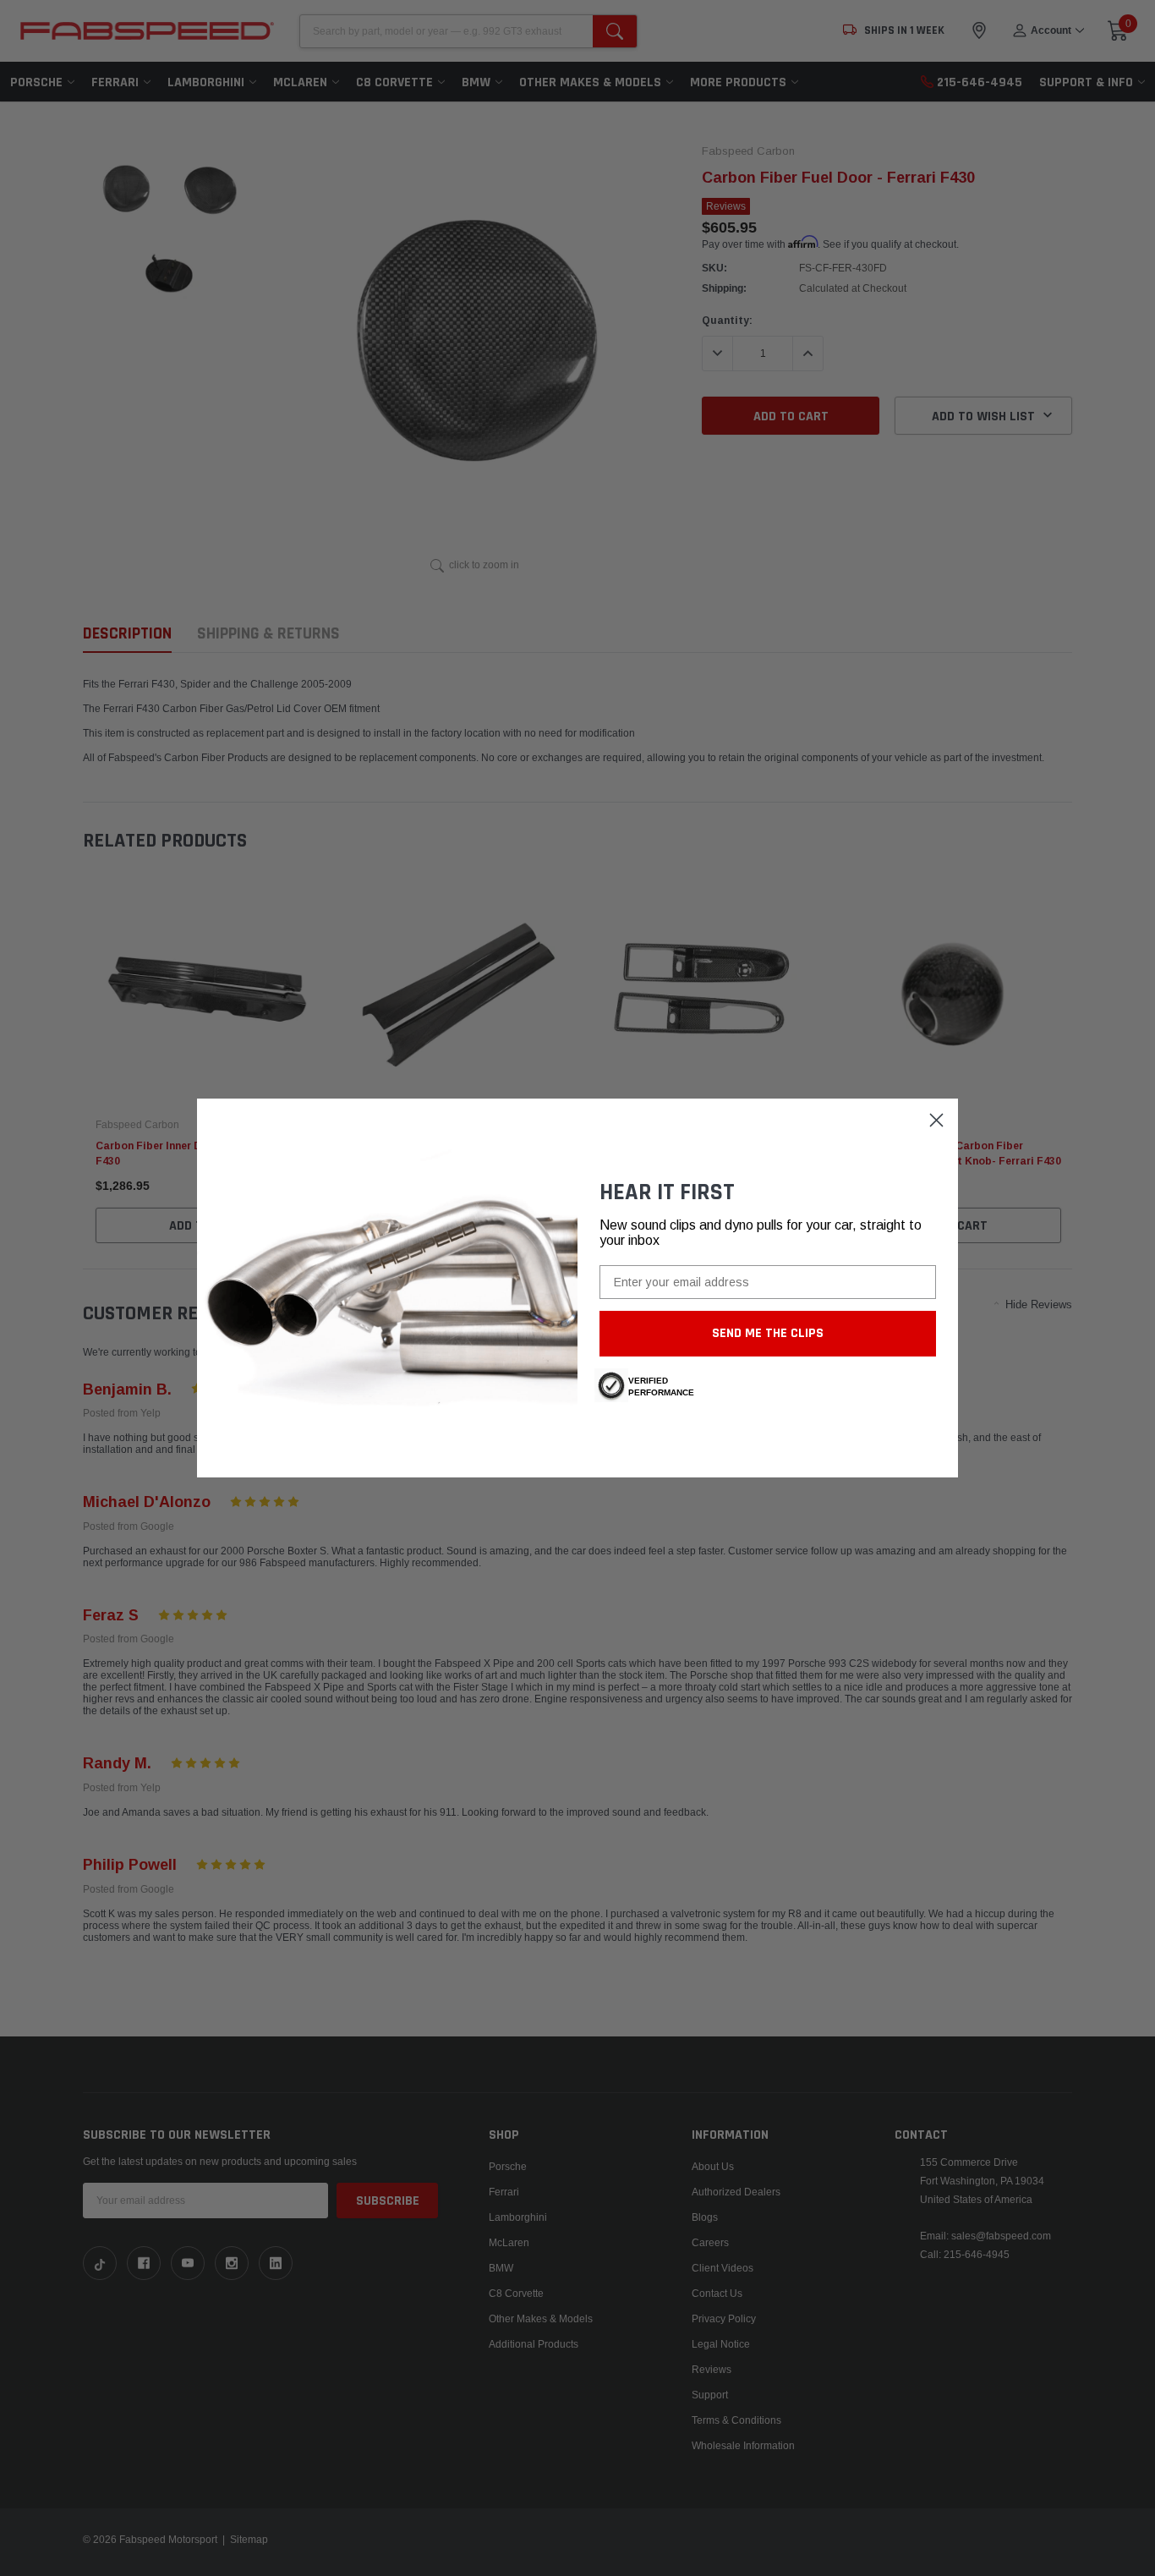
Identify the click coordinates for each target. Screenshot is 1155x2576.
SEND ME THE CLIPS (768, 1333)
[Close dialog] (936, 1120)
